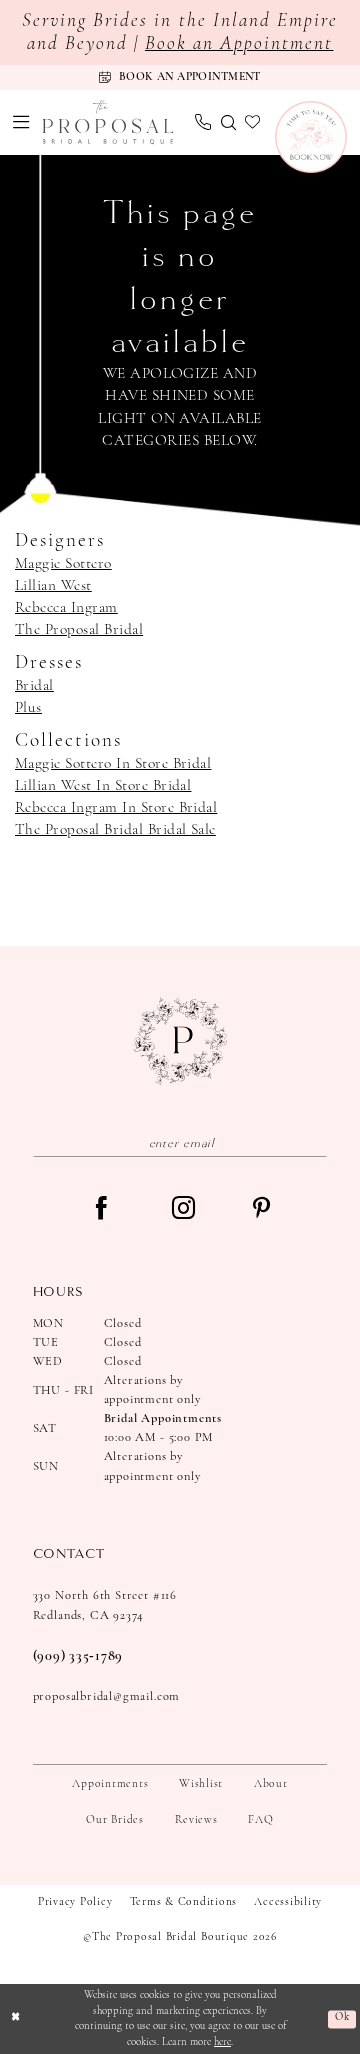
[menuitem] (22, 122)
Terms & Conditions (184, 1902)
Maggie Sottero (63, 564)
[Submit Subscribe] (313, 1143)
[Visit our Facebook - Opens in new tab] (101, 1210)
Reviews (196, 1820)
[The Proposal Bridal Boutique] (108, 122)
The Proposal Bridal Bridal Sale (115, 830)
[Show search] (228, 122)
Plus (28, 708)
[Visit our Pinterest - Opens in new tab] (261, 1209)
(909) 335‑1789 (78, 1656)
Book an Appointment (239, 44)
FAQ (260, 1820)
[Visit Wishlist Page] (252, 122)
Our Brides (115, 1820)
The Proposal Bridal (79, 630)
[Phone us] (203, 122)
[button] (22, 122)
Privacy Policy (75, 1902)
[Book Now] (311, 137)
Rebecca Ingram (66, 608)
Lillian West (53, 586)
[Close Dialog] (16, 2019)
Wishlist (201, 1784)
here (222, 2042)
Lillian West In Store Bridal (103, 786)
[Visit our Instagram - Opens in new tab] (183, 1210)
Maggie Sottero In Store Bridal (113, 764)
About (271, 1784)
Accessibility (288, 1902)
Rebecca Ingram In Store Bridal (116, 808)
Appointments (110, 1784)
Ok (342, 2018)
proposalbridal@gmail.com (107, 1697)
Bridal (34, 686)
